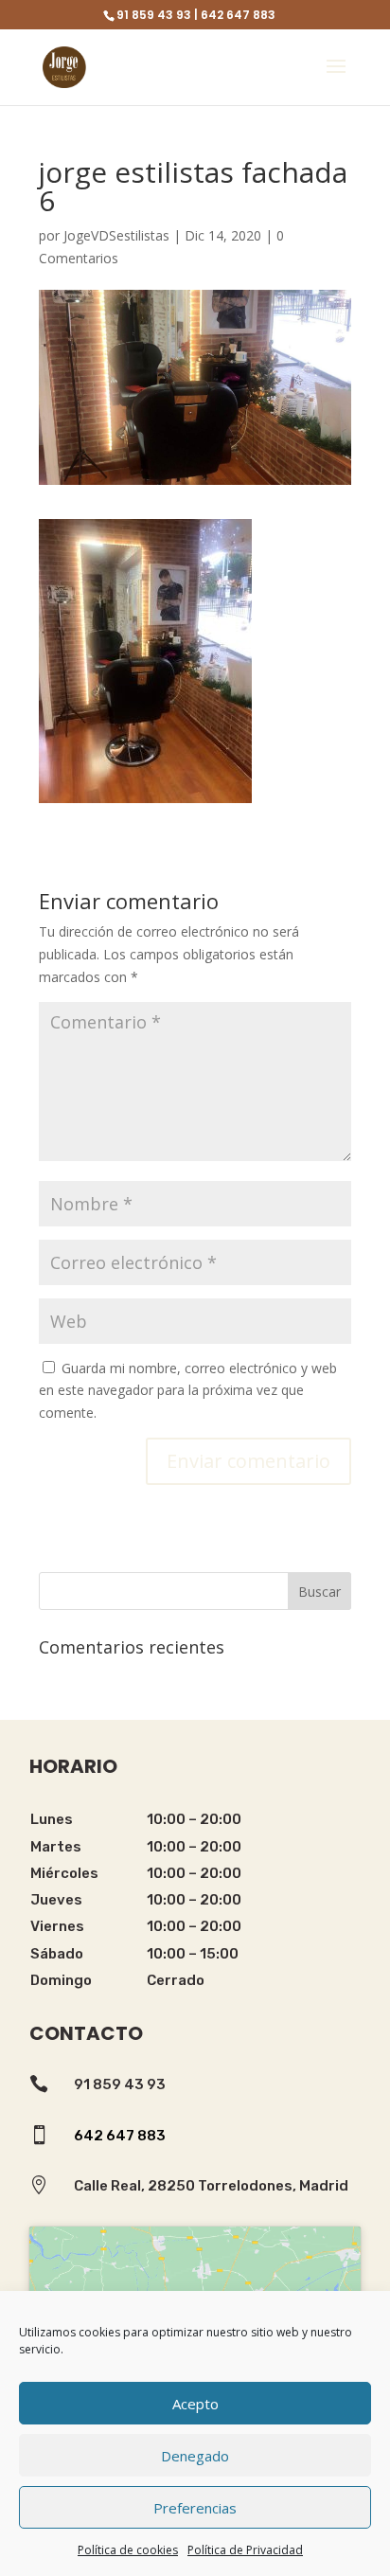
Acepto (195, 2404)
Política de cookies (128, 2550)
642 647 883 (120, 2136)
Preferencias (195, 2508)
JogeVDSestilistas (116, 235)
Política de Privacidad (245, 2550)
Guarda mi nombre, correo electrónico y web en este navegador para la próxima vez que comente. (188, 1391)
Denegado (195, 2456)
